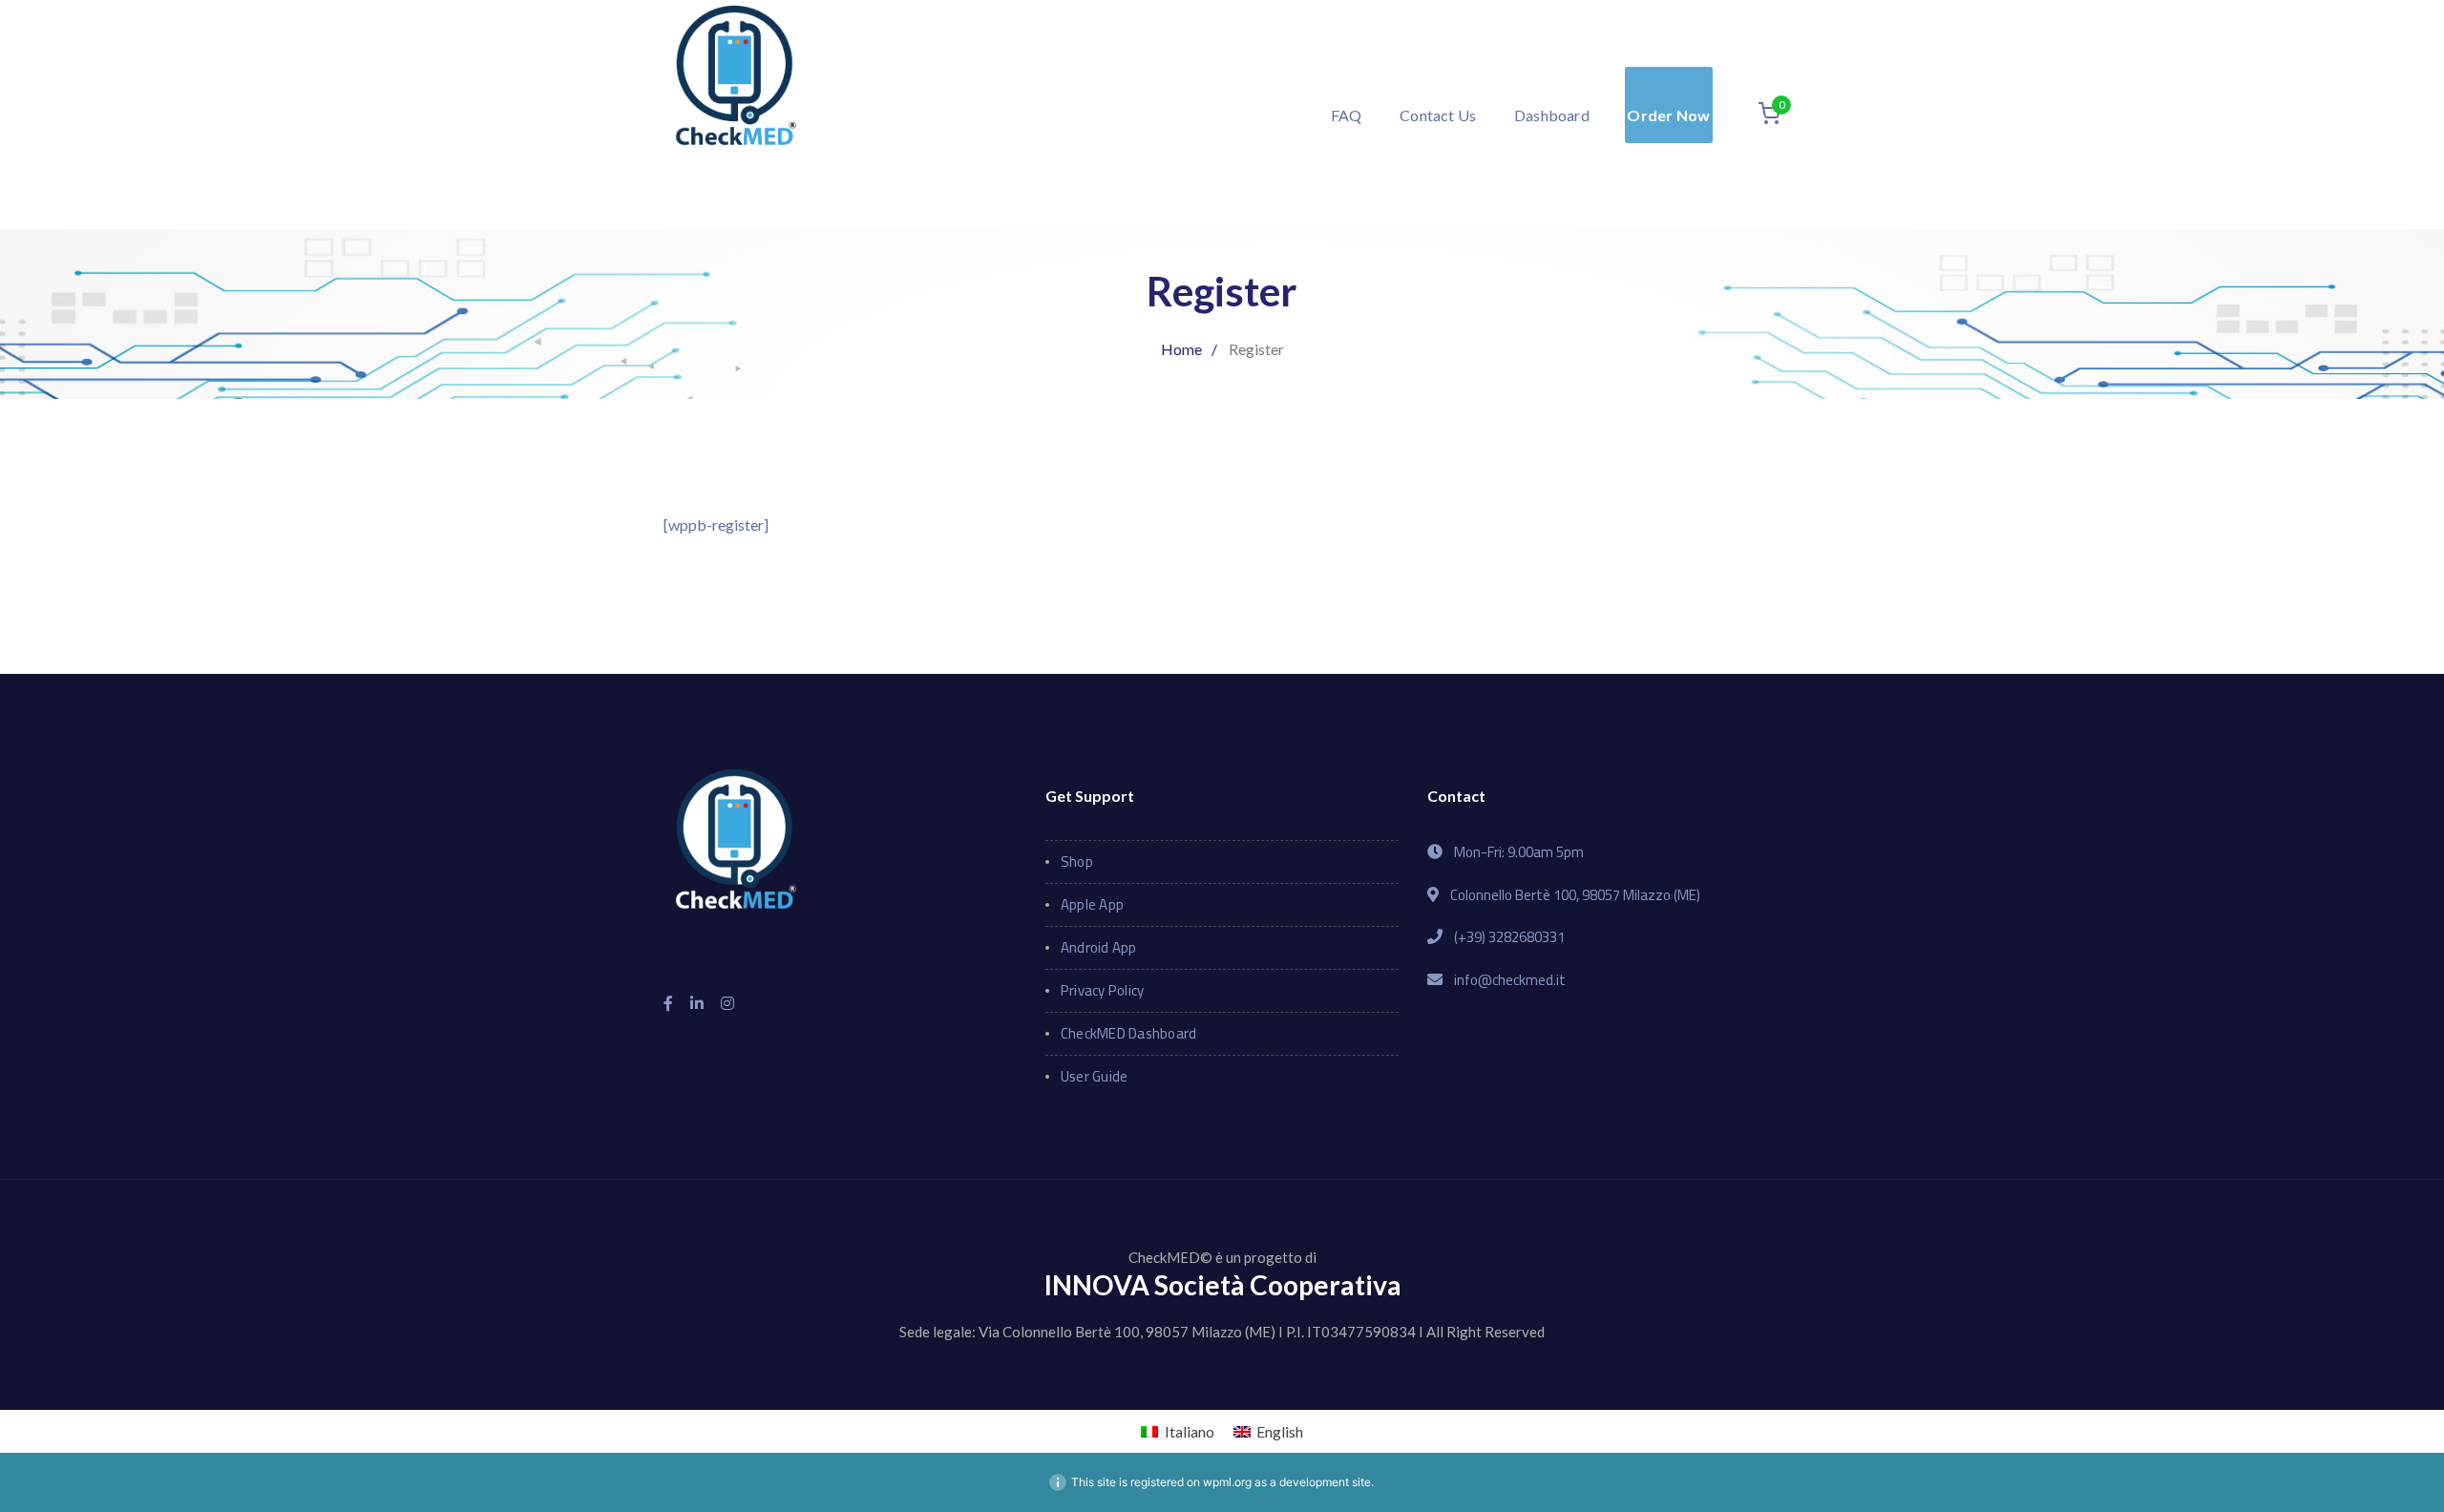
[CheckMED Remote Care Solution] (735, 112)
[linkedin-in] (697, 1003)
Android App (1099, 947)
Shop (1077, 861)
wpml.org (1227, 1482)
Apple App (1092, 904)
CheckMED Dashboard (1129, 1033)
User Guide (1095, 1076)
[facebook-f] (668, 1003)
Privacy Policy (1103, 990)
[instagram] (727, 1003)
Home (1181, 349)
